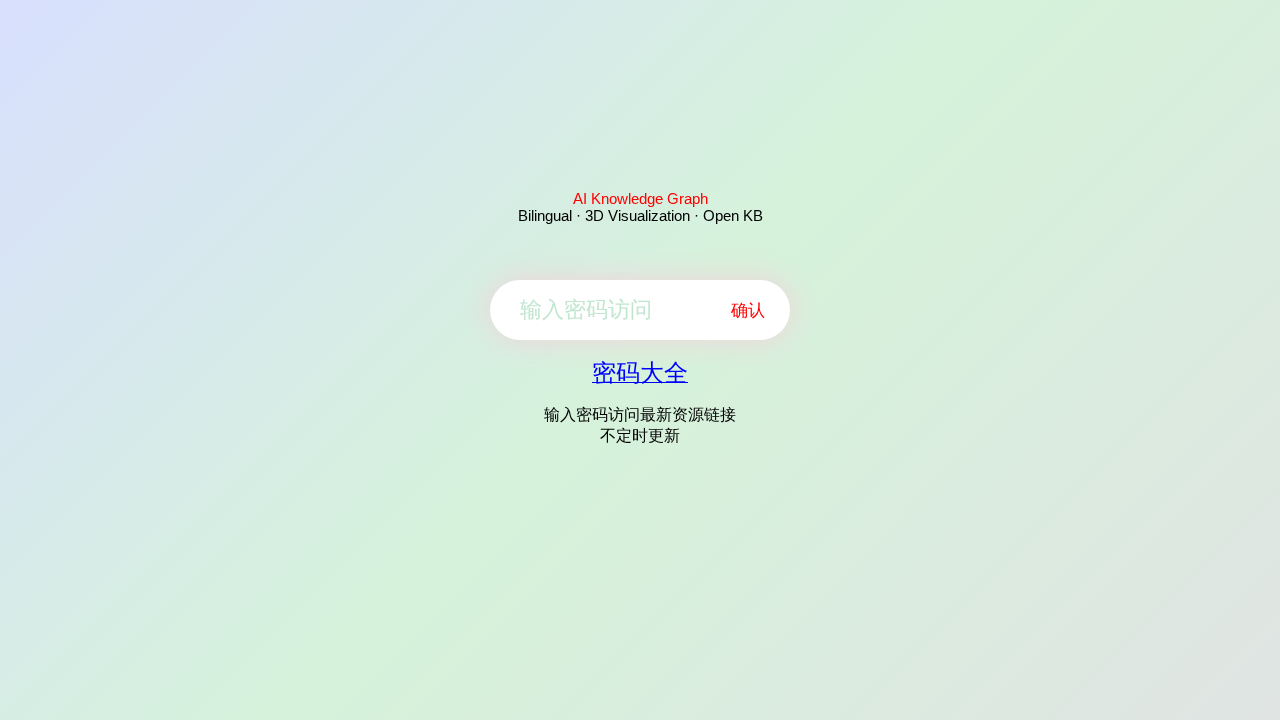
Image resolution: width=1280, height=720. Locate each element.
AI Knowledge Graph (640, 198)
